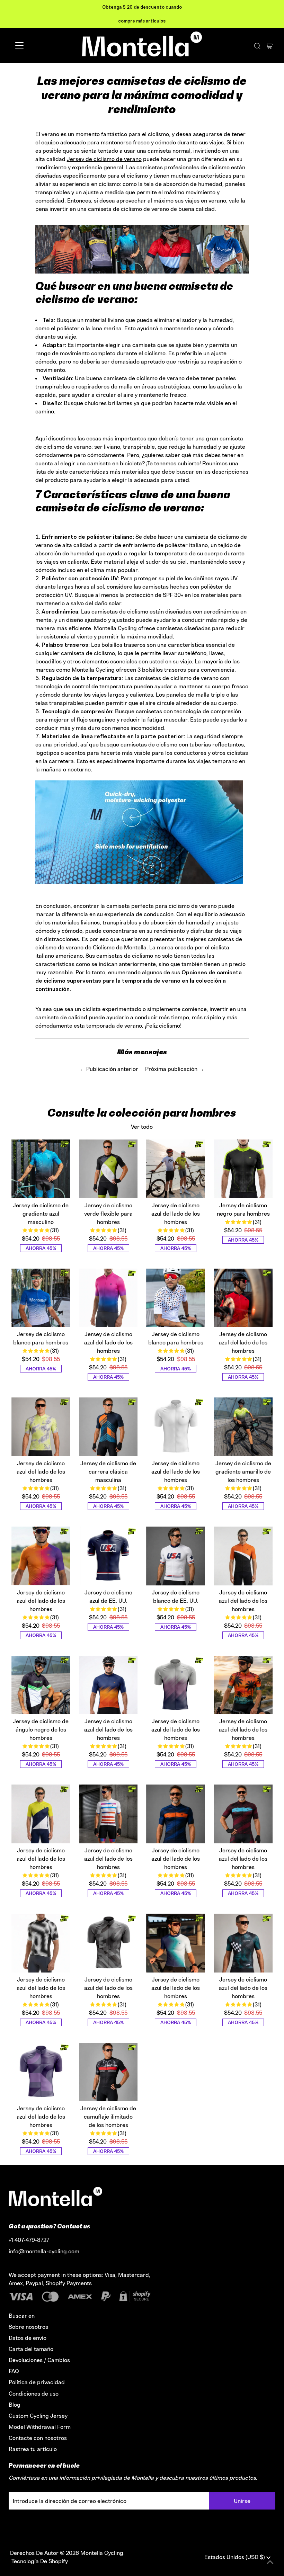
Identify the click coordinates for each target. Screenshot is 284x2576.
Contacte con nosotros (38, 2438)
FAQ (14, 2371)
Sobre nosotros (28, 2327)
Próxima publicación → (175, 1069)
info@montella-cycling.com (44, 2251)
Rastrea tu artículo (33, 2449)
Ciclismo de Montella (120, 947)
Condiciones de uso (34, 2394)
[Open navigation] (42, 45)
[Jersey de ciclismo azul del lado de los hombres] (176, 1169)
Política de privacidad (37, 2382)
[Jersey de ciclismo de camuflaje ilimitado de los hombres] (108, 2072)
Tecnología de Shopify (40, 2561)
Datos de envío (28, 2338)
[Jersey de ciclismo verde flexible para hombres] (108, 1169)
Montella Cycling (102, 2553)
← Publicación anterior (109, 1069)
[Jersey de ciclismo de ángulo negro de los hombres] (41, 1685)
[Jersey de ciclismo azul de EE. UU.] (108, 1556)
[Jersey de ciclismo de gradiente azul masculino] (41, 1169)
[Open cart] (269, 45)
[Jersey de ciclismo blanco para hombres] (41, 1298)
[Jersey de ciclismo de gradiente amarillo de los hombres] (243, 1427)
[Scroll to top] (270, 2562)
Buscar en (22, 2316)
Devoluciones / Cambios (39, 2360)
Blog (15, 2405)
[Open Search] (257, 46)
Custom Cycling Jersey (38, 2416)
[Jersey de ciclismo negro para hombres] (243, 1169)
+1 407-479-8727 (29, 2240)
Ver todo (142, 1127)
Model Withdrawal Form (40, 2427)
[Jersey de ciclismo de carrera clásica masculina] (108, 1427)
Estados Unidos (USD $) (235, 2557)
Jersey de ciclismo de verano (104, 159)
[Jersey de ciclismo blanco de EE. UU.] (176, 1556)
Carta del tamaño (31, 2349)
